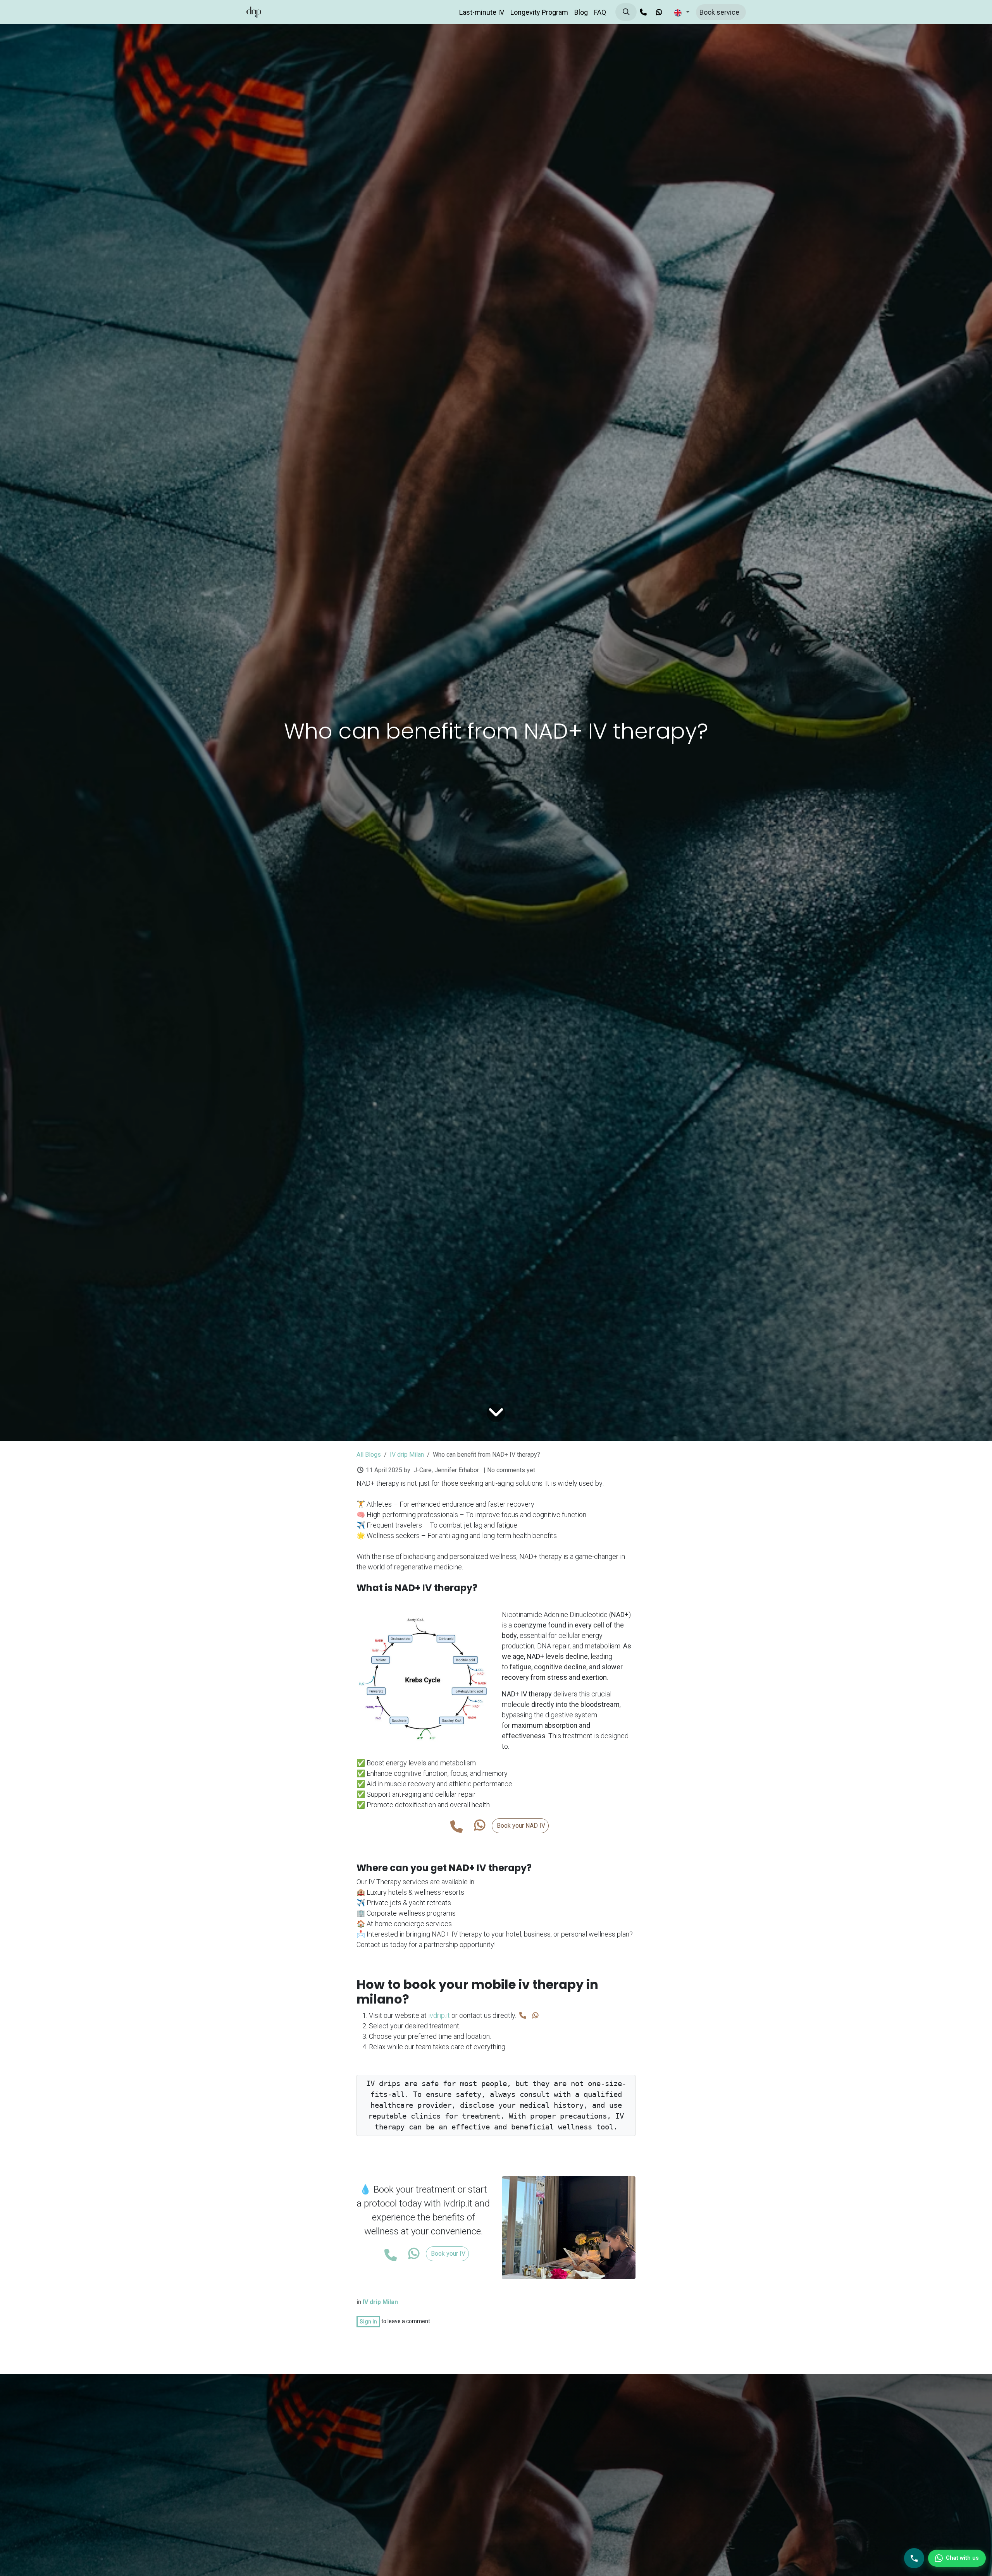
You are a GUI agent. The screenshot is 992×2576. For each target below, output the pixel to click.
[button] (626, 12)
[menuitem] (482, 12)
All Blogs (369, 1455)
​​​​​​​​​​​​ (480, 1826)
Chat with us (962, 2558)
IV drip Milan (407, 1455)
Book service (721, 12)
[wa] (659, 12)
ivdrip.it (438, 2015)
